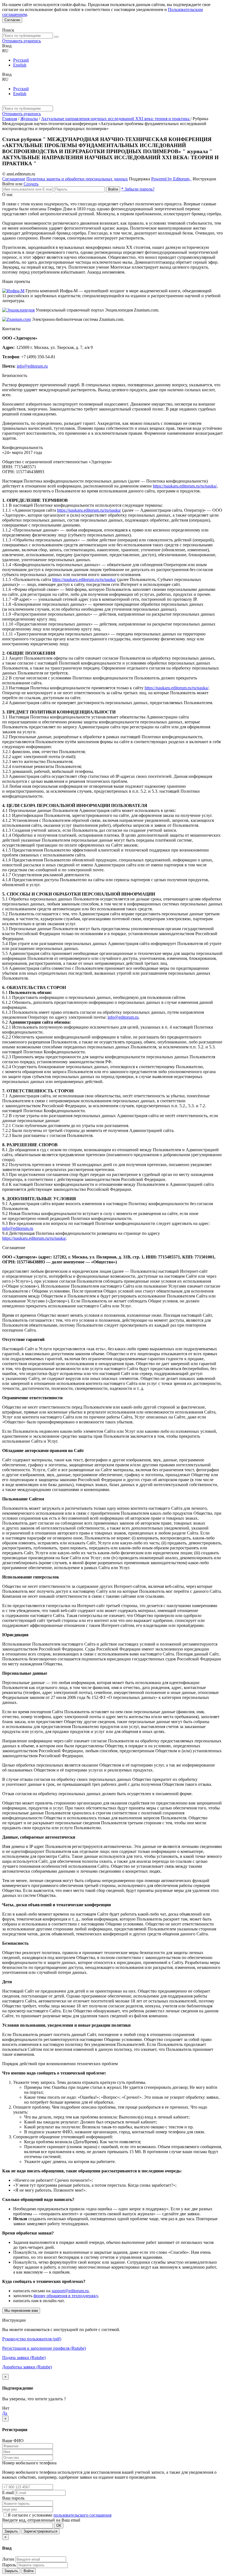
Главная (10, 119)
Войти (113, 189)
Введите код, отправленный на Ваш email (41, 2520)
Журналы (29, 119)
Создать (31, 184)
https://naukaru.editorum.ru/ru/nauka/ (185, 486)
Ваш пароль (13, 2498)
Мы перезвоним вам (21, 2311)
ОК (59, 2526)
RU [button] (5, 51)
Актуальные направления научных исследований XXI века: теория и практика (116, 119)
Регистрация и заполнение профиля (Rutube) (44, 2348)
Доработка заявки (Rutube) (27, 2367)
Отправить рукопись (22, 41)
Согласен (12, 20)
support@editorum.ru (70, 2291)
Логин (8, 2559)
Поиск (8, 30)
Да (5, 2413)
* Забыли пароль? (138, 189)
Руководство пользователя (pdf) (32, 2339)
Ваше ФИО (13, 2441)
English (20, 65)
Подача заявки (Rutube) (24, 2358)
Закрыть (11, 2531)
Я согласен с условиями (31, 2515)
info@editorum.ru (32, 366)
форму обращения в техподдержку (66, 2296)
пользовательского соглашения (82, 2515)
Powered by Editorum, (171, 179)
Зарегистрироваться (40, 2531)
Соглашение (14, 179)
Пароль (9, 2565)
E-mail (8, 2493)
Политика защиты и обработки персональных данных (77, 179)
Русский (21, 60)
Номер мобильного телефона (29, 2463)
